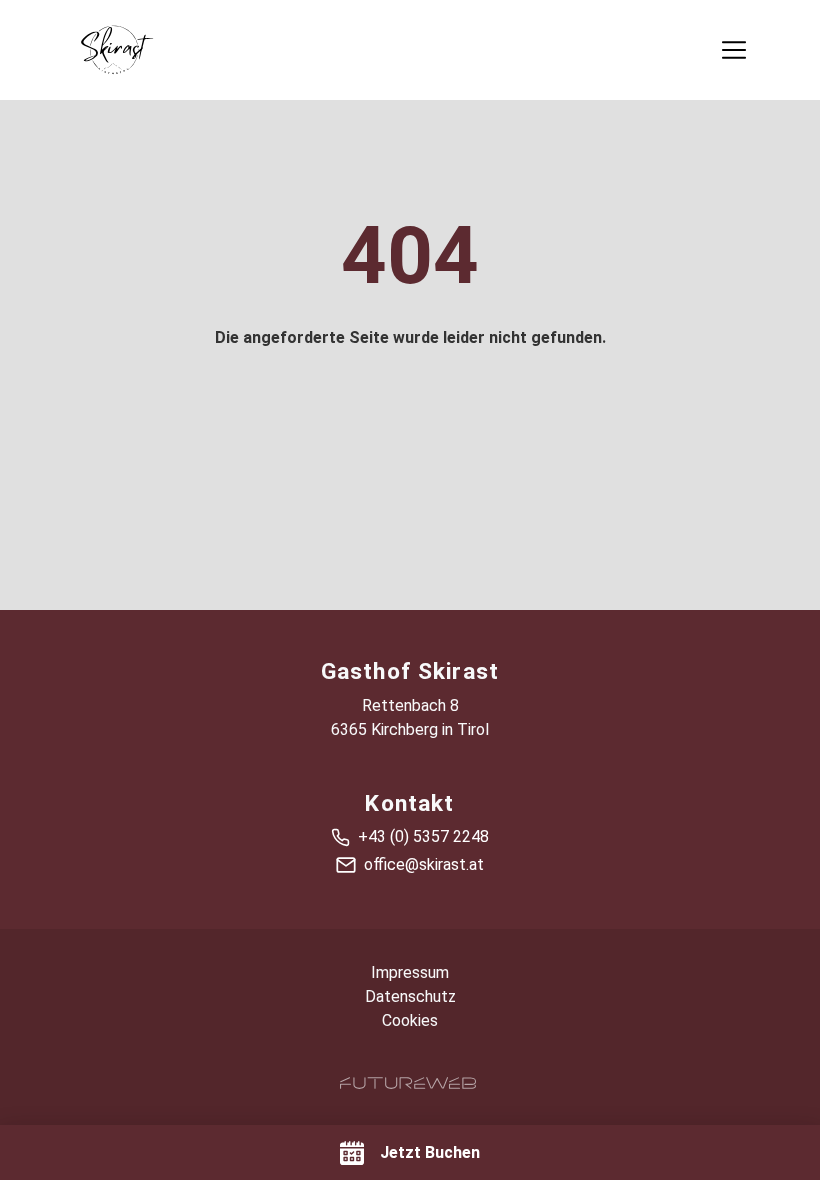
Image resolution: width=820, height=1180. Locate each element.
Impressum (410, 972)
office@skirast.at (424, 864)
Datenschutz (410, 996)
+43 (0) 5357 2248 (423, 836)
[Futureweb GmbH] (408, 1083)
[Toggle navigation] (734, 50)
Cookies (410, 1020)
